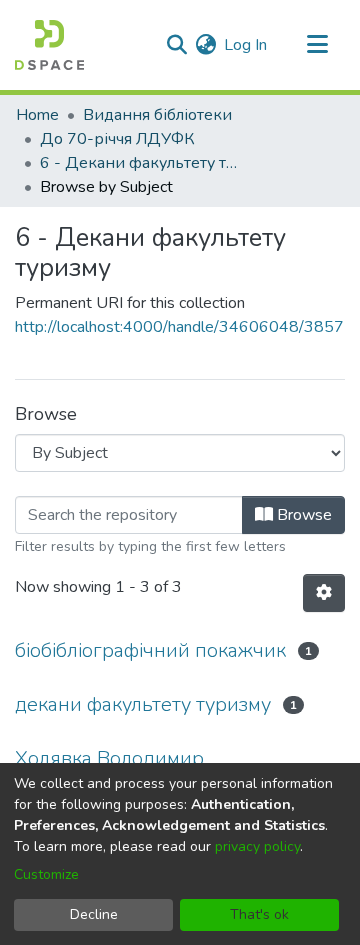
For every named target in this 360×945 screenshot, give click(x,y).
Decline (94, 914)
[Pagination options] (324, 593)
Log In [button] (246, 45)
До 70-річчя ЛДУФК (117, 139)
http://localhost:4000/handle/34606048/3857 (179, 327)
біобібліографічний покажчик (150, 650)
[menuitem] (205, 45)
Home (37, 115)
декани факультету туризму (143, 704)
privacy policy (257, 846)
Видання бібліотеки (157, 115)
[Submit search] (176, 45)
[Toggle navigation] (317, 45)
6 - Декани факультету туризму (140, 163)
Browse (302, 515)
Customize (46, 874)
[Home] (49, 45)
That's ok (259, 914)
